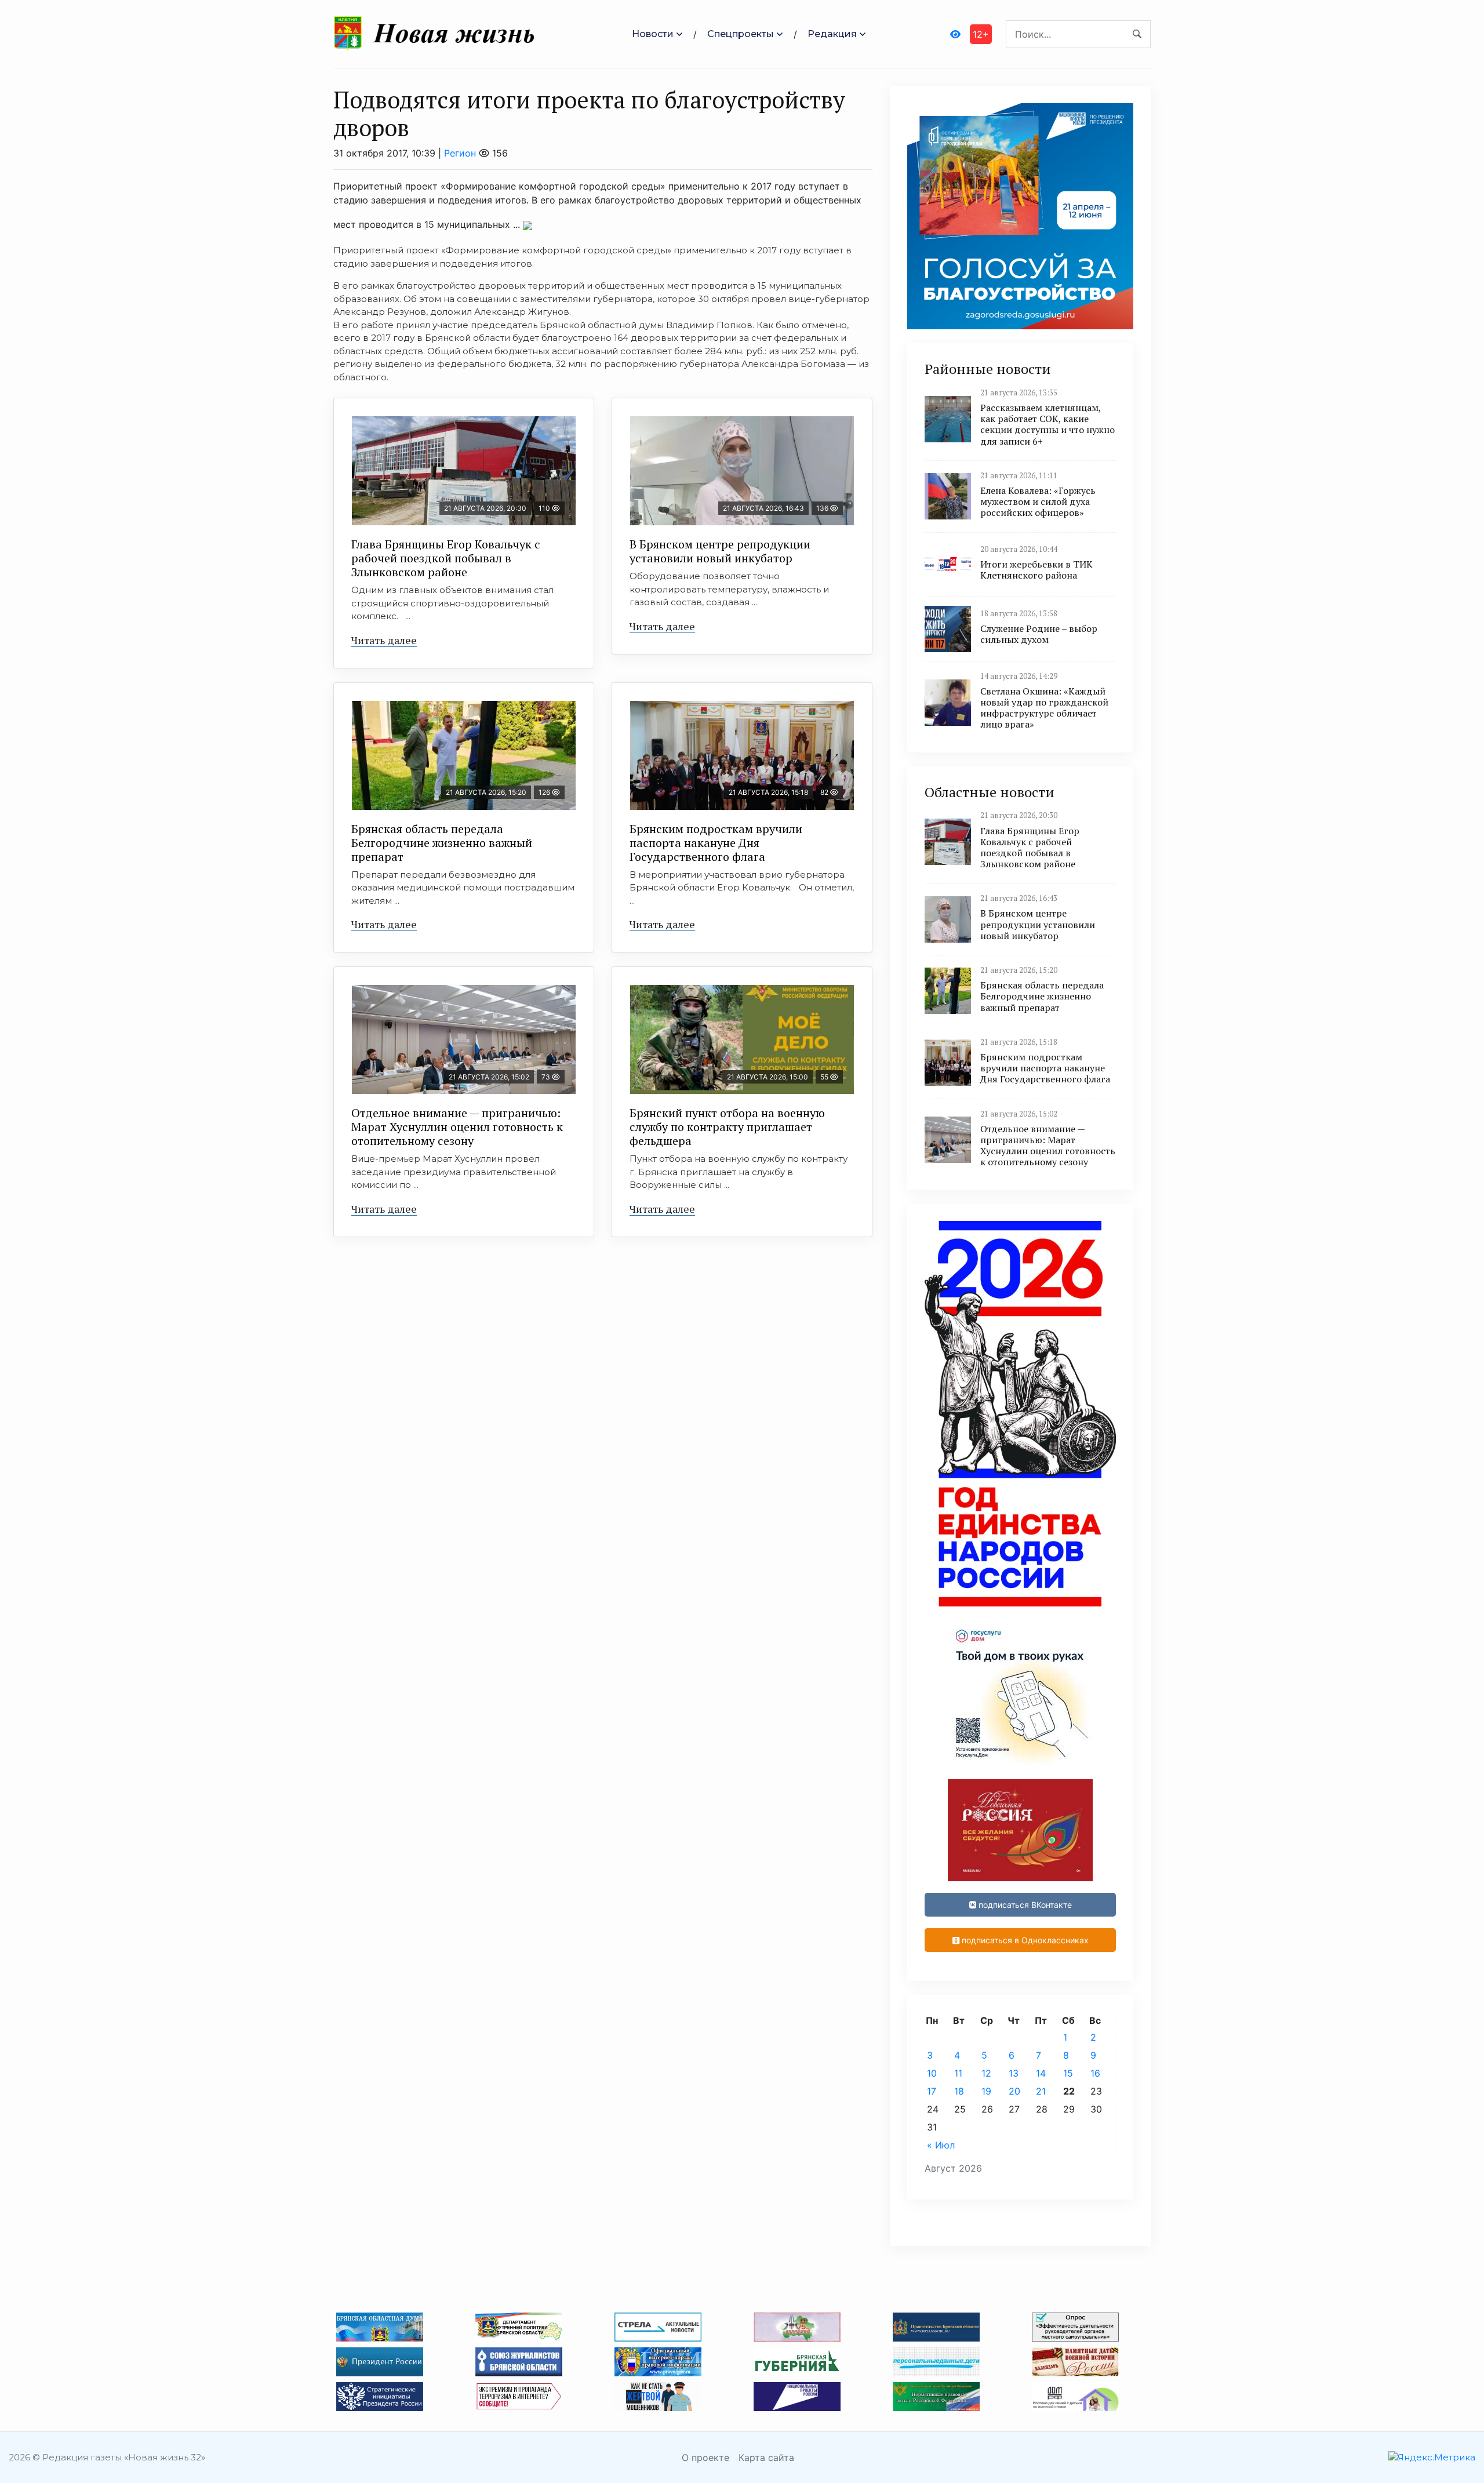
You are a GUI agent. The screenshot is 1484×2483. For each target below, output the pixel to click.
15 (1068, 2073)
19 (986, 2091)
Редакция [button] (832, 34)
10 (932, 2073)
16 (1095, 2073)
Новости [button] (653, 34)
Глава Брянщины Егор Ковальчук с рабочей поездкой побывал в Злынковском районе (446, 558)
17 (932, 2091)
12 (986, 2073)
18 (959, 2091)
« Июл (941, 2145)
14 (1041, 2073)
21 (1041, 2091)
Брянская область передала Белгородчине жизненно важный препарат (442, 843)
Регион (460, 153)
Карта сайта (766, 2457)
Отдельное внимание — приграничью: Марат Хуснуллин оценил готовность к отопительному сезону (457, 1127)
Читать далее (384, 640)
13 (1014, 2073)
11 (958, 2073)
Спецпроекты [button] (741, 34)
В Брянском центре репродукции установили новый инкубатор (720, 551)
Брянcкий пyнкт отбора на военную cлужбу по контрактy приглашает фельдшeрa (727, 1127)
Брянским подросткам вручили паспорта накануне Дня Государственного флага (716, 843)
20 (1014, 2091)
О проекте (705, 2457)
